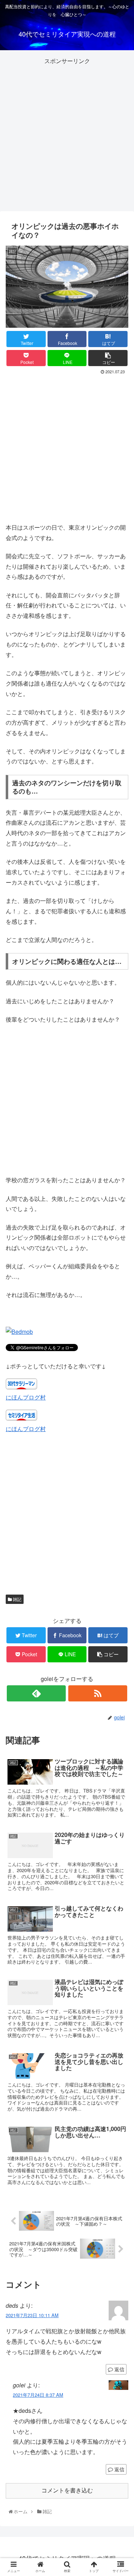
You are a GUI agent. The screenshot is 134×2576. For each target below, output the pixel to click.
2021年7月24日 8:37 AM (38, 2395)
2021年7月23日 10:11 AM (32, 2315)
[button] (121, 1382)
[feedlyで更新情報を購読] (36, 1693)
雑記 (17, 1599)
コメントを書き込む (67, 2490)
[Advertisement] (67, 134)
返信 (119, 2369)
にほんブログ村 (26, 1429)
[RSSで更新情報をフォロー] (98, 1693)
